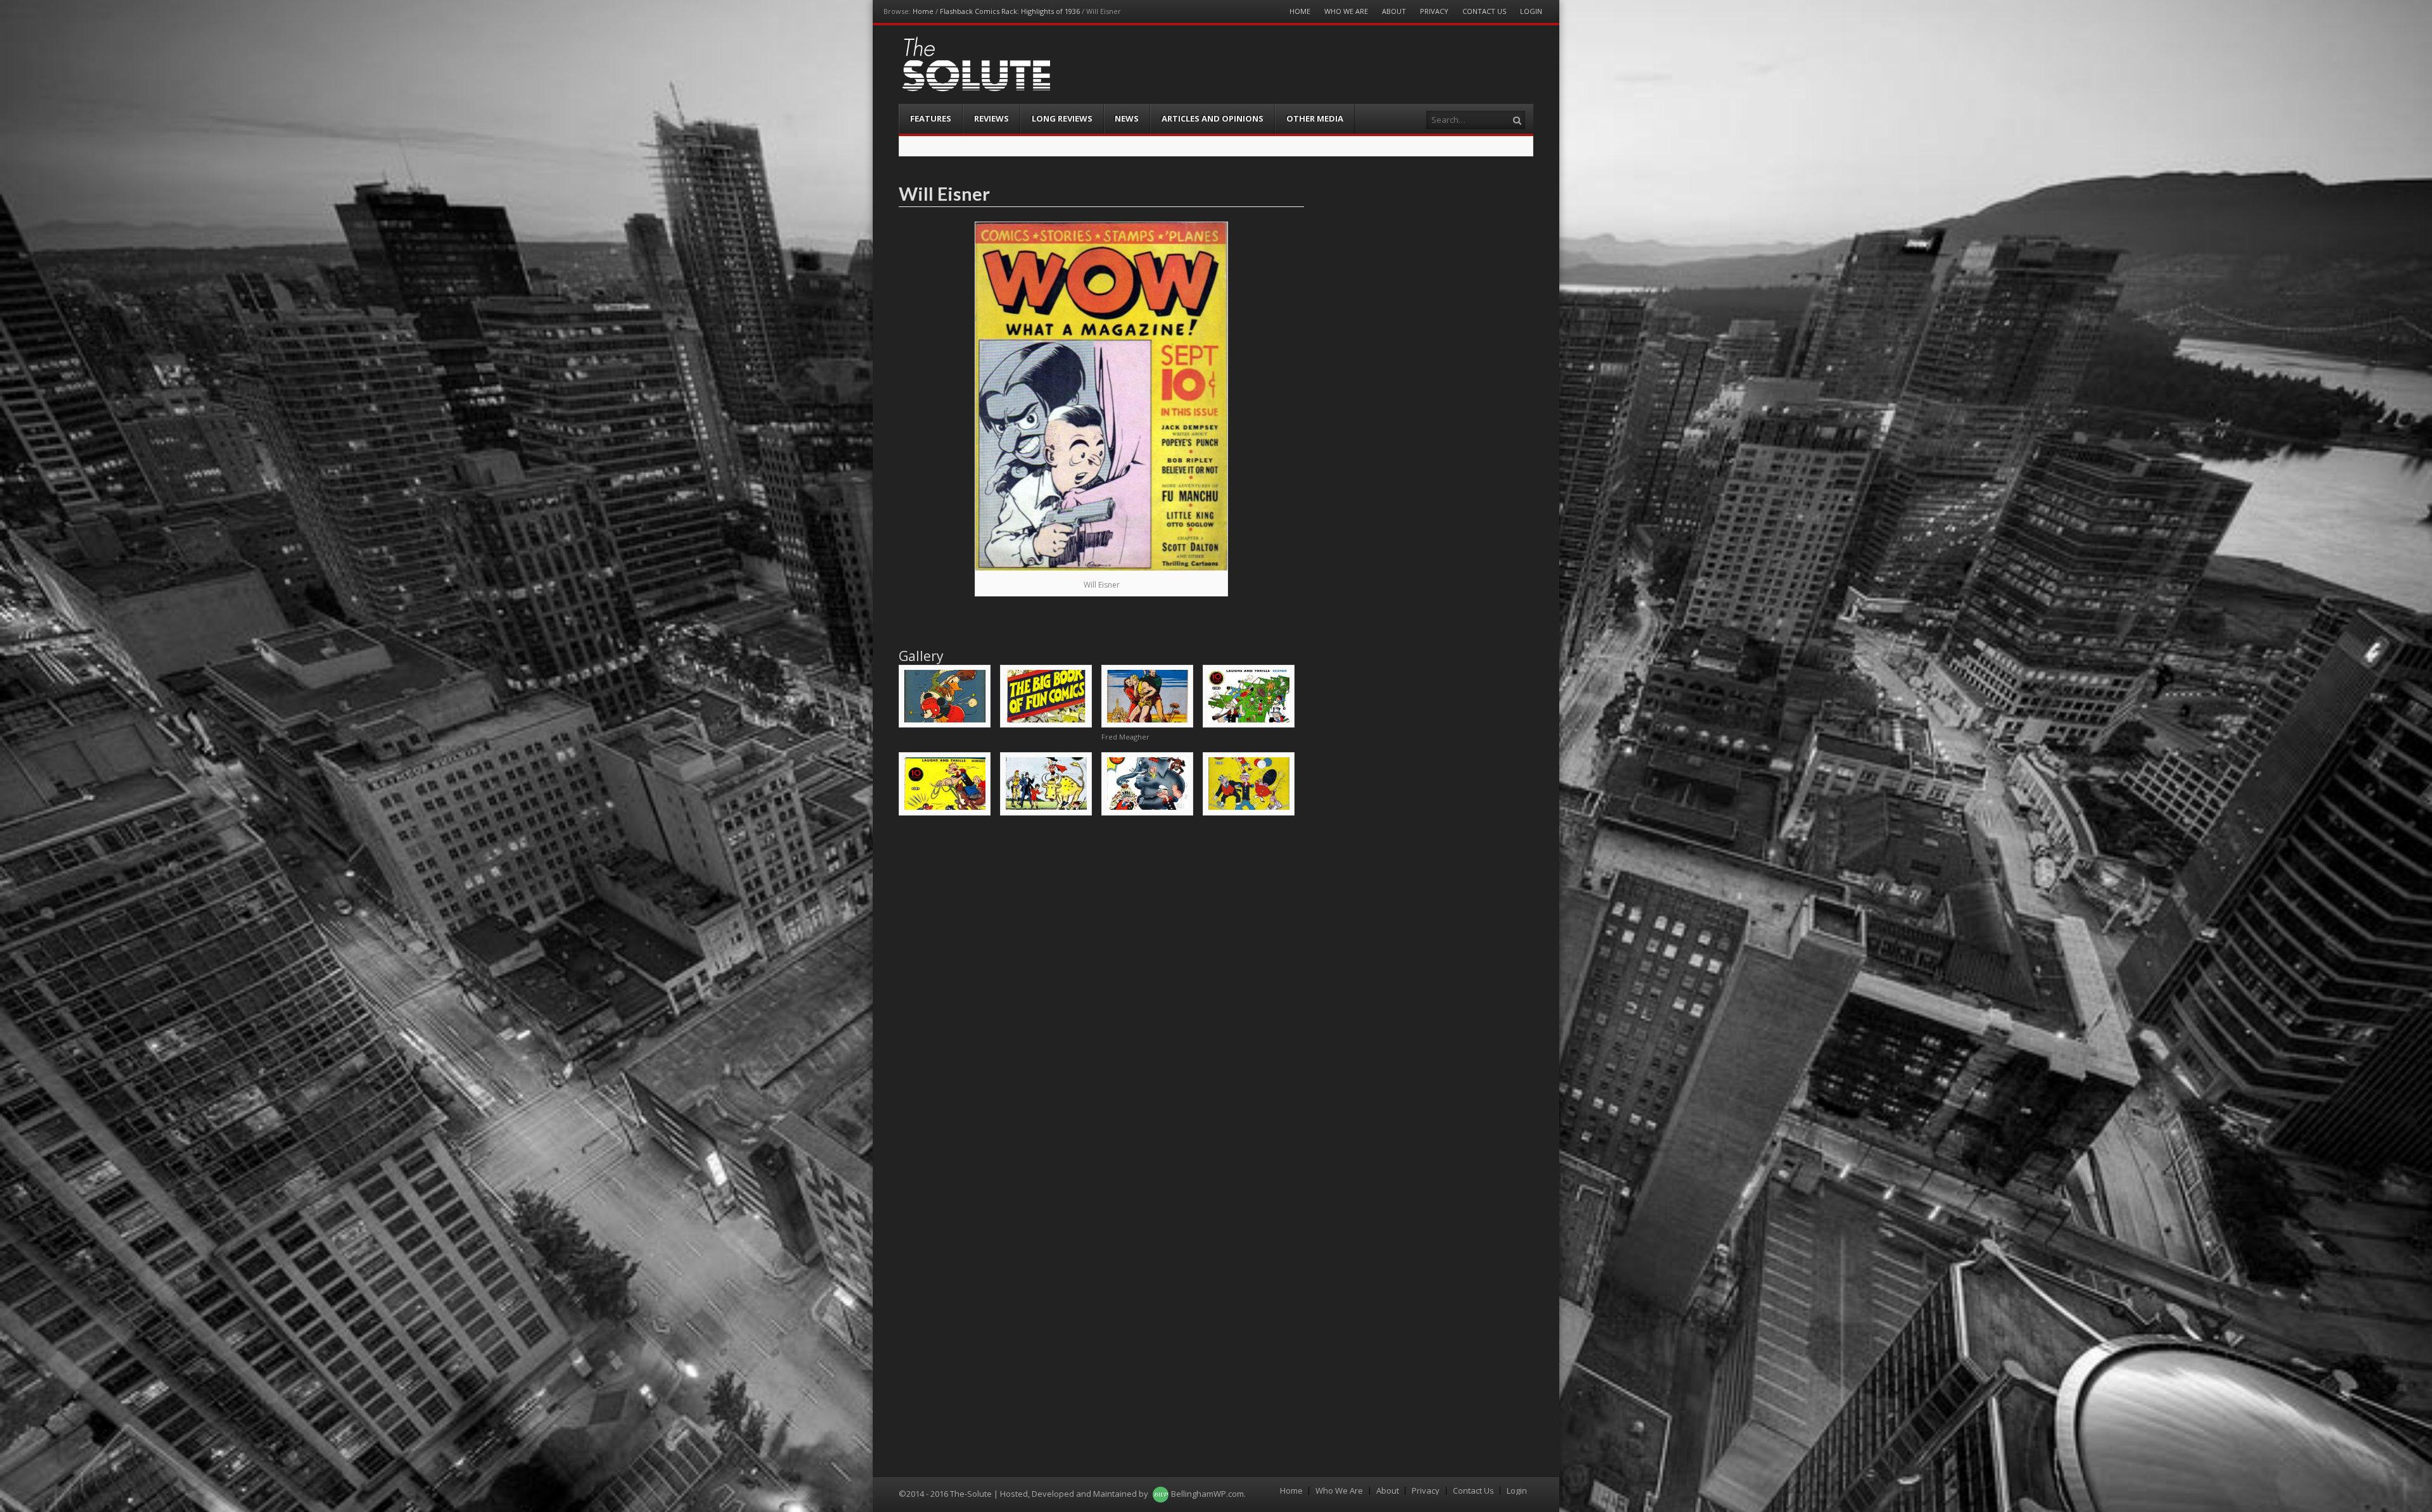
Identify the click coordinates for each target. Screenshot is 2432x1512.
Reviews (991, 118)
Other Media (1315, 118)
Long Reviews (1062, 118)
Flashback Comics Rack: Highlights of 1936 (1010, 11)
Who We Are (1346, 11)
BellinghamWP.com (1207, 1494)
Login (1531, 11)
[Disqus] (1101, 987)
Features (931, 118)
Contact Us (1484, 11)
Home (923, 11)
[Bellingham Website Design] (1161, 1494)
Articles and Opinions (1213, 118)
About (1394, 11)
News (1127, 118)
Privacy (1434, 11)
